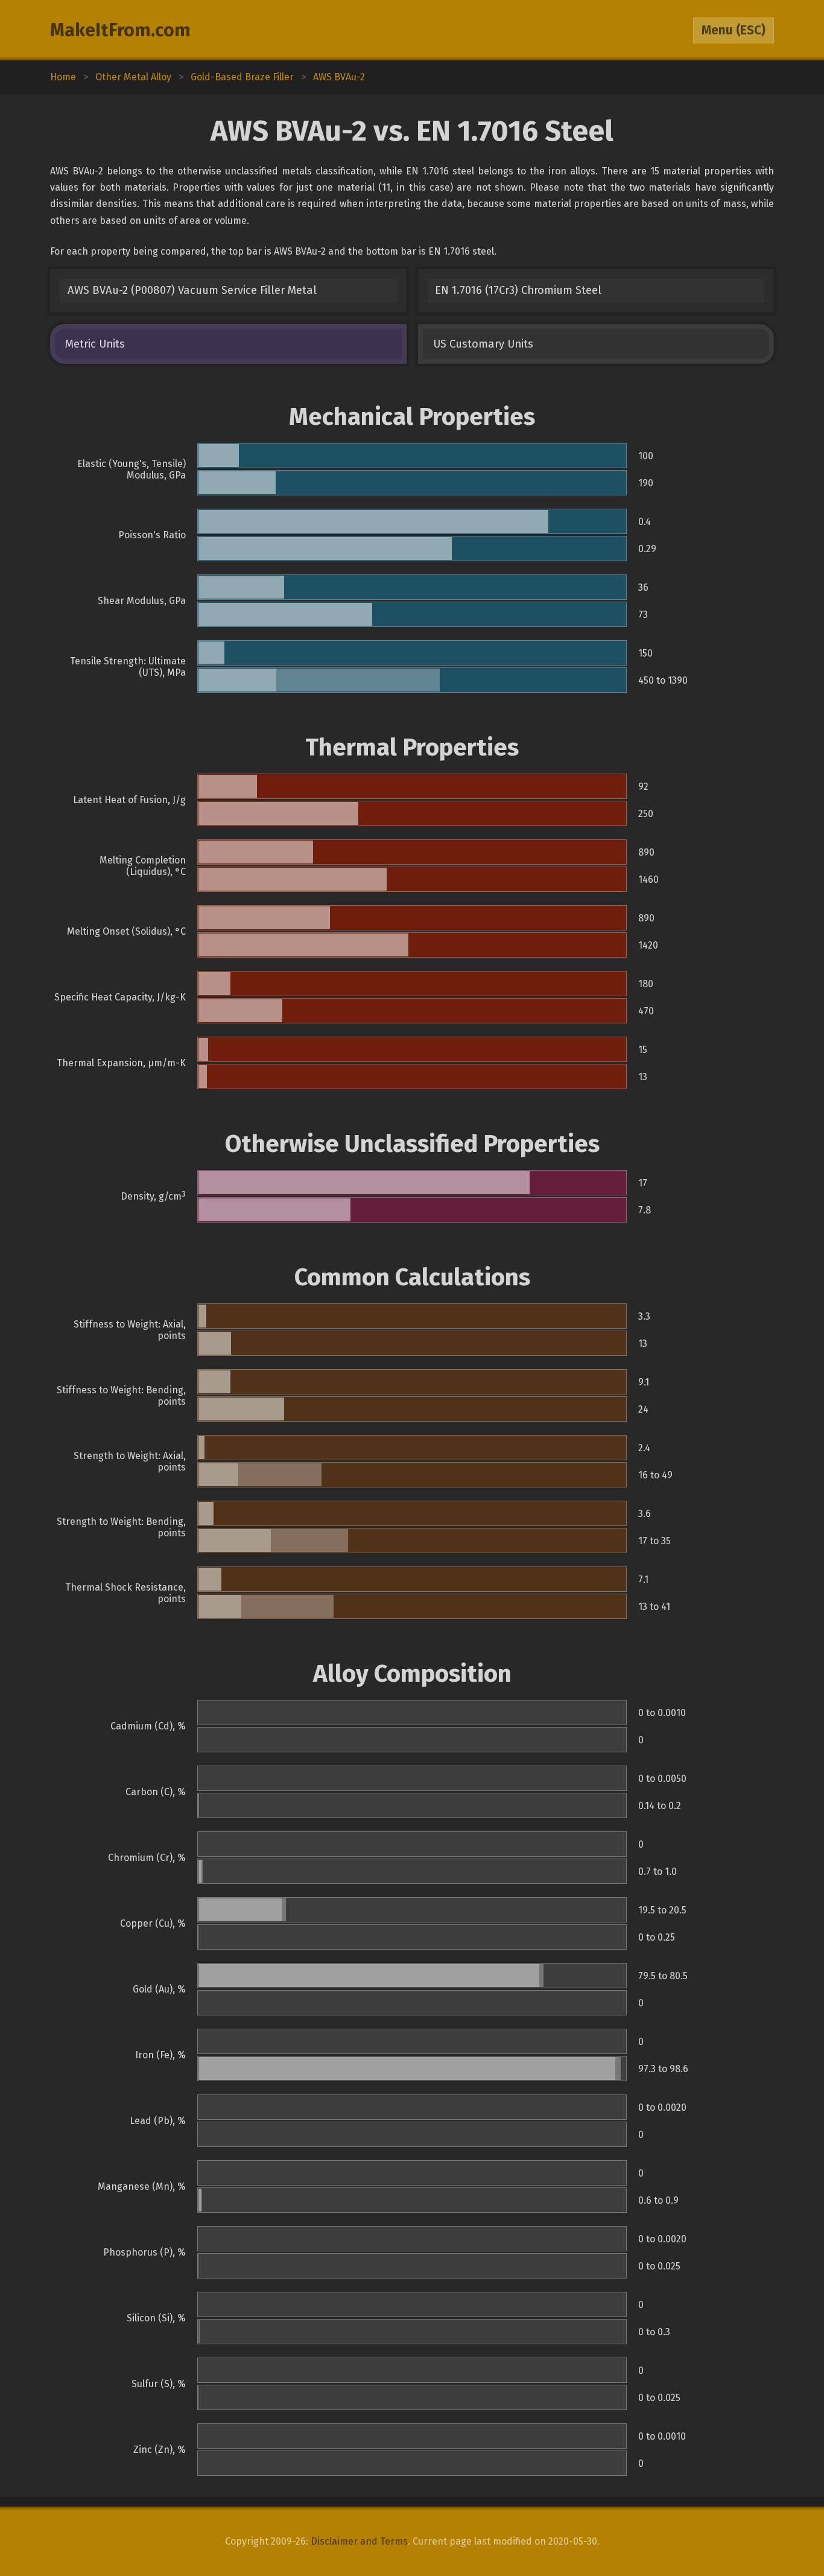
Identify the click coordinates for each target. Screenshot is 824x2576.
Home (63, 77)
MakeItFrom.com (120, 30)
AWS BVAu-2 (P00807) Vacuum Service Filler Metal (192, 290)
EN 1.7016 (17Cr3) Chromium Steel (518, 290)
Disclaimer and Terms (359, 2541)
